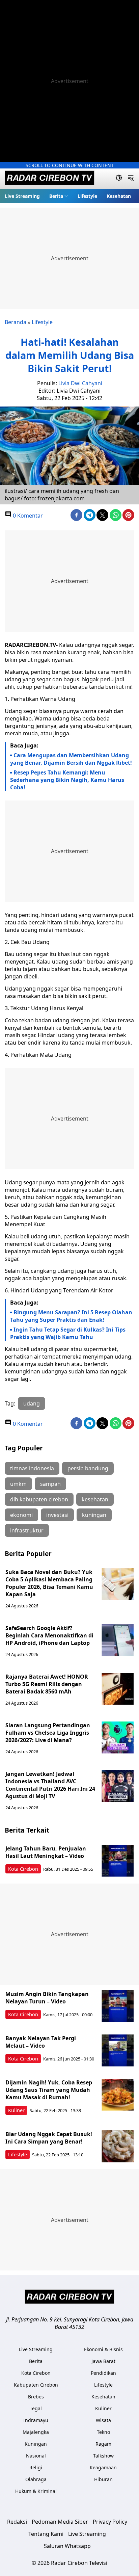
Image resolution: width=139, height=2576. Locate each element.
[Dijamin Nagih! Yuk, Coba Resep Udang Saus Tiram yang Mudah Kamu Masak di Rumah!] (118, 2095)
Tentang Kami (46, 2534)
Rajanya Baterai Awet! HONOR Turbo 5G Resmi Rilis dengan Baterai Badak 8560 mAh (47, 1684)
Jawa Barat (103, 2361)
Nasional (36, 2456)
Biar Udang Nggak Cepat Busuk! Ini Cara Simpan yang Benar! (49, 2138)
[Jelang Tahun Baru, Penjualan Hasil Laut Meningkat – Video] (118, 1861)
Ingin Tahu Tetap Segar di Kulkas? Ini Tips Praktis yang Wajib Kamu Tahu (68, 1333)
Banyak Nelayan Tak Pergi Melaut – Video (41, 2042)
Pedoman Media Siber (60, 2522)
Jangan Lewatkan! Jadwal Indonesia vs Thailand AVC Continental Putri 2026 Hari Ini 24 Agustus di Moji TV (50, 1785)
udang (32, 1403)
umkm (18, 1484)
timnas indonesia (32, 1468)
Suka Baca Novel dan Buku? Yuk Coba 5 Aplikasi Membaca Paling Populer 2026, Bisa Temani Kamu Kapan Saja (49, 1583)
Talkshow (103, 2456)
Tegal (36, 2408)
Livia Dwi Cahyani (80, 383)
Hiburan (103, 2479)
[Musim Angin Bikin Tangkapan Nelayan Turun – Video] (118, 2006)
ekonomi (21, 1515)
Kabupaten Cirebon (36, 2385)
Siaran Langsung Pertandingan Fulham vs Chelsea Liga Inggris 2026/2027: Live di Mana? (48, 1733)
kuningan (94, 1515)
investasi (57, 1515)
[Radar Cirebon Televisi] (50, 179)
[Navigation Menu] (131, 179)
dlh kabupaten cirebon (39, 1499)
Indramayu (36, 2420)
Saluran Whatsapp (67, 2546)
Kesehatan (119, 196)
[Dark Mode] (119, 179)
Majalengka (36, 2432)
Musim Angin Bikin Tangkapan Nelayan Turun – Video (47, 1998)
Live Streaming (22, 196)
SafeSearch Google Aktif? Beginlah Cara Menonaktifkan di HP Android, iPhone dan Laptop (49, 1635)
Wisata (103, 2420)
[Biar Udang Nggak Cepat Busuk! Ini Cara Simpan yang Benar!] (118, 2146)
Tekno (103, 2432)
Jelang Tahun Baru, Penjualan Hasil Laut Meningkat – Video (46, 1852)
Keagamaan (103, 2467)
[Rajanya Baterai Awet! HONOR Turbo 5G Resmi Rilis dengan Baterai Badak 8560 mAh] (118, 1689)
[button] (59, 196)
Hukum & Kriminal (36, 2491)
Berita (56, 196)
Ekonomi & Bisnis (103, 2349)
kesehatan (95, 1499)
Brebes (36, 2397)
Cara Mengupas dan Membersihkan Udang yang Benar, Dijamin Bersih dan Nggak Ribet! (71, 759)
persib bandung (88, 1468)
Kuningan (36, 2444)
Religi (36, 2467)
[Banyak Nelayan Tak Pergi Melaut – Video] (118, 2051)
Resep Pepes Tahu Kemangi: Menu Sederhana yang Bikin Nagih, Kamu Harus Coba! (67, 780)
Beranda (16, 322)
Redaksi (17, 2522)
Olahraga (36, 2479)
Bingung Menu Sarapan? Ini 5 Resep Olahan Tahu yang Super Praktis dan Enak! (71, 1316)
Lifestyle (87, 196)
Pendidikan (103, 2373)
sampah (50, 1484)
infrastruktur (27, 1530)
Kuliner (16, 2110)
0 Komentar (27, 516)
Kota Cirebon (23, 1869)
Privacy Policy (110, 2522)
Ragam (103, 2444)
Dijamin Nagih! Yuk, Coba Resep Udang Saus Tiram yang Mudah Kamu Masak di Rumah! (49, 2090)
